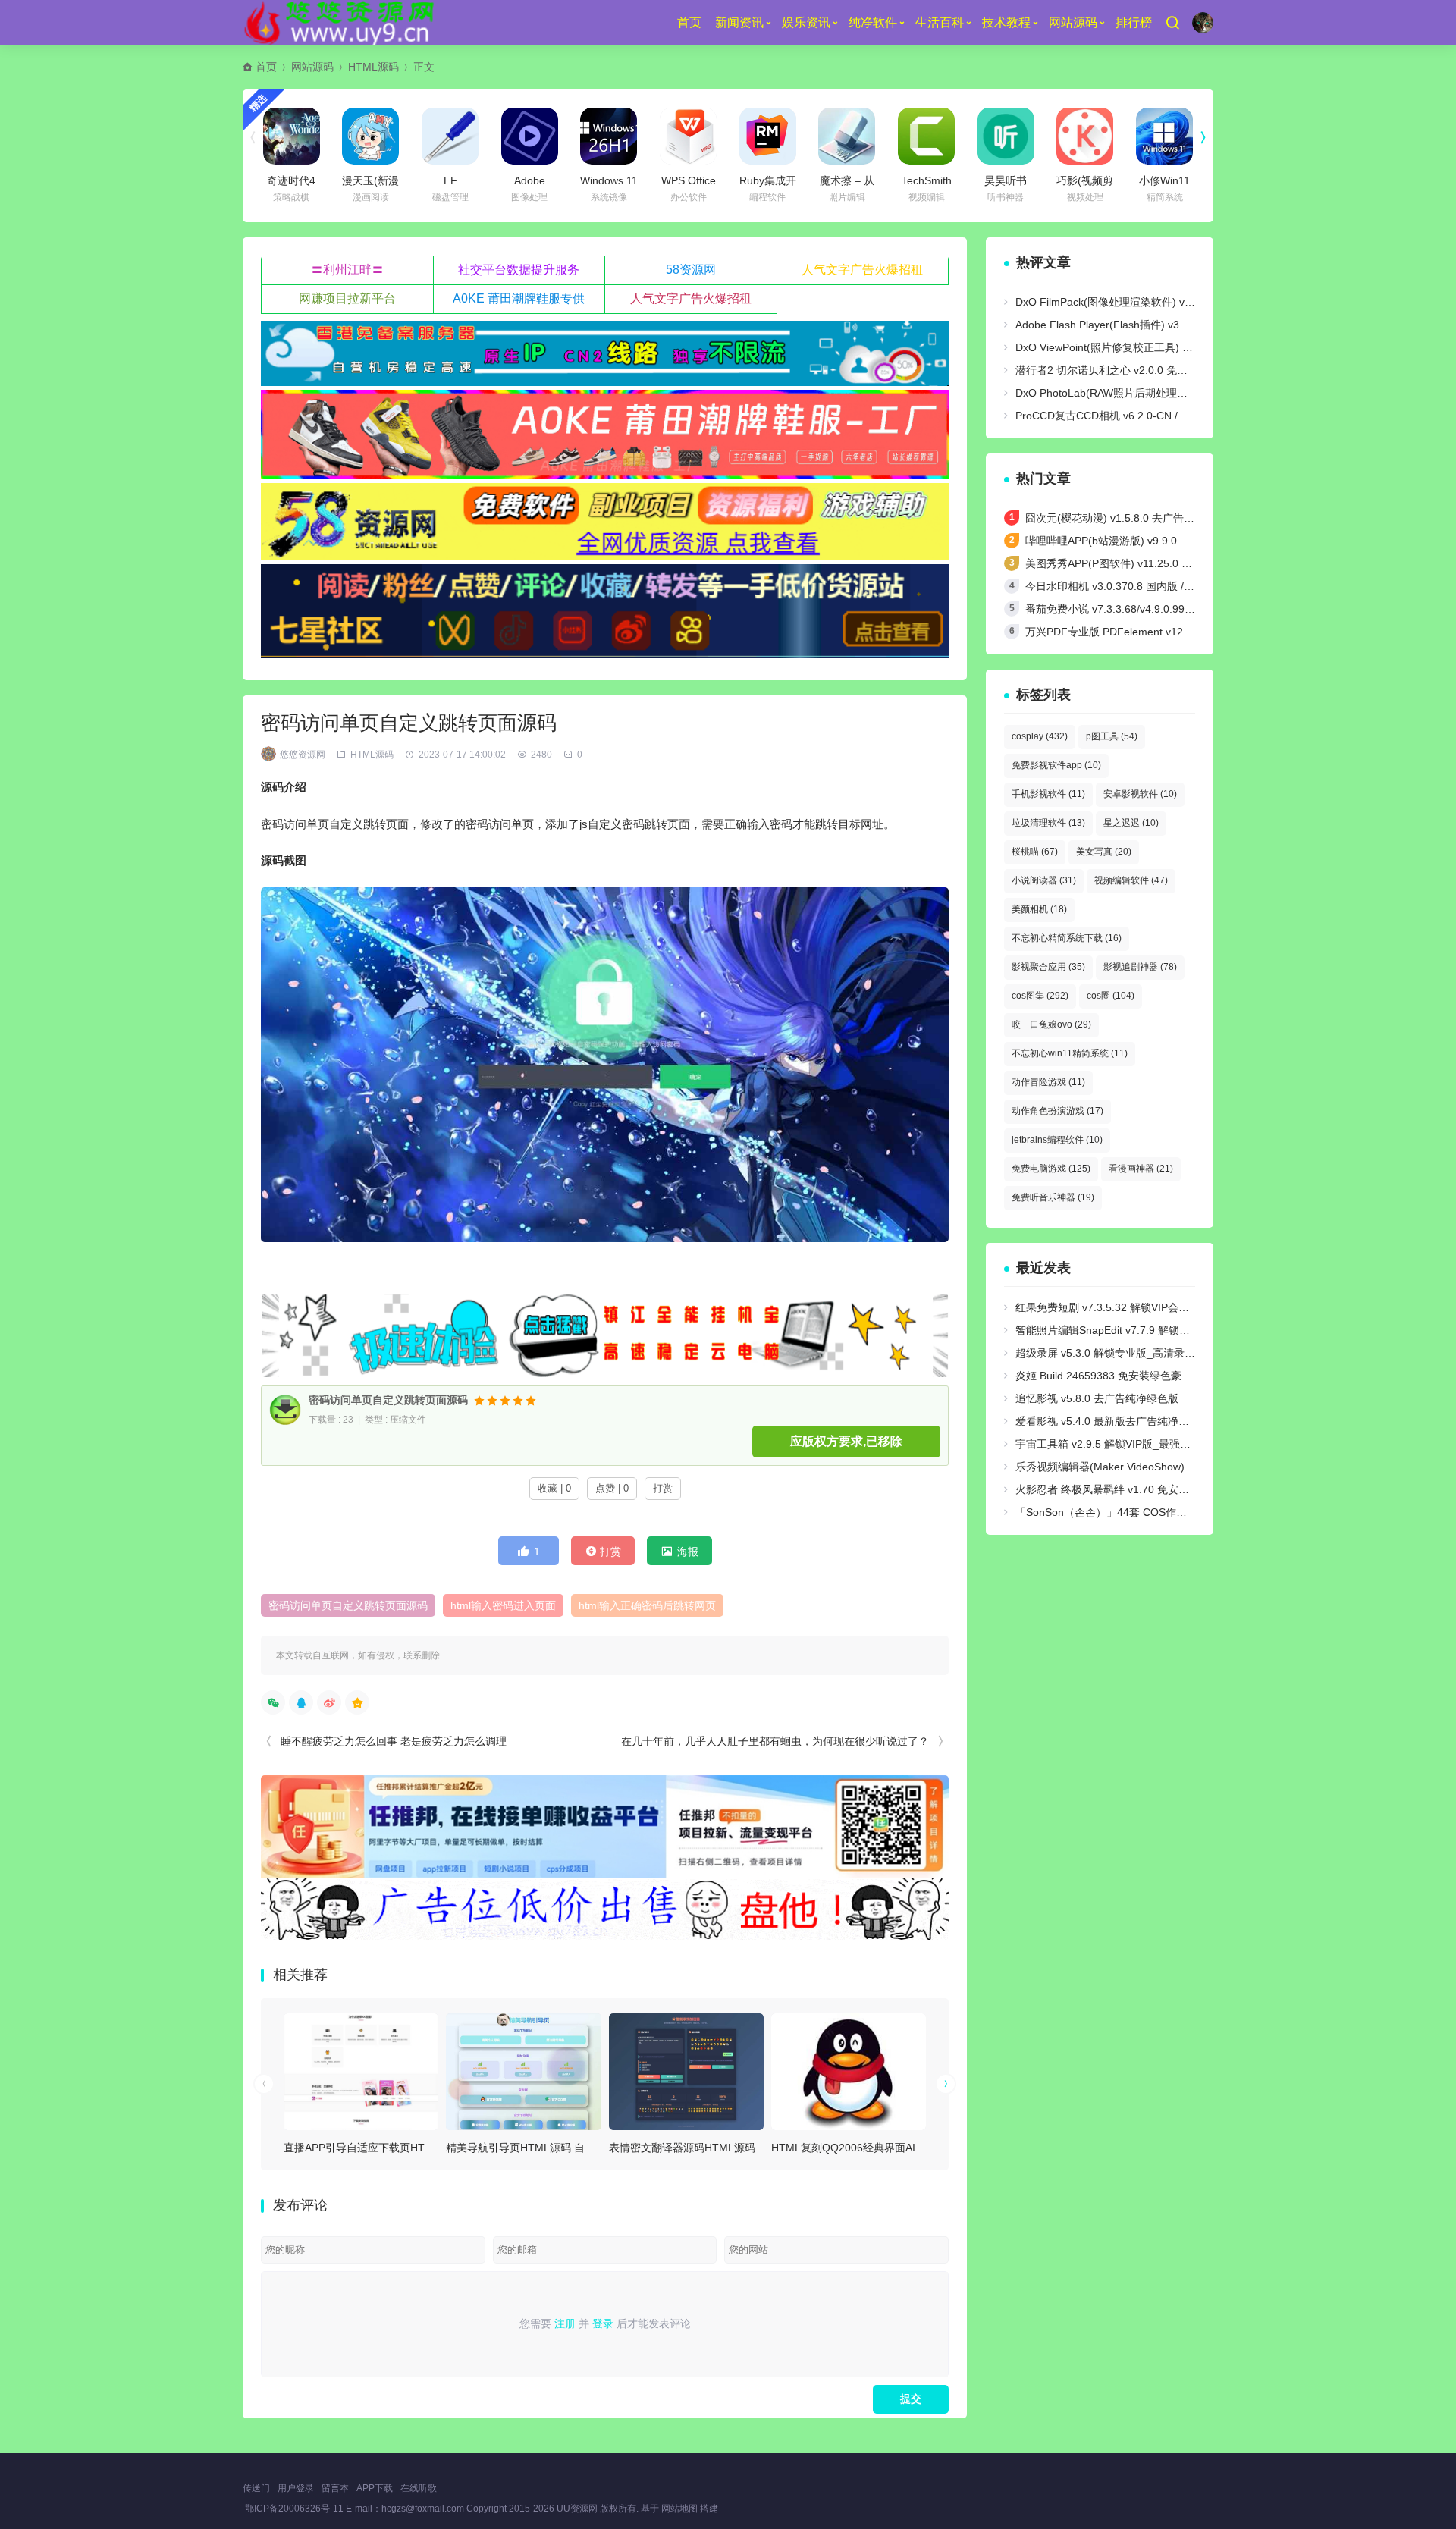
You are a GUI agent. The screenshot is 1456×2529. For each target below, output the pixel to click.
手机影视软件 (1048, 794)
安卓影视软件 (1140, 794)
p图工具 (1112, 736)
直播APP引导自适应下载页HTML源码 (372, 2148)
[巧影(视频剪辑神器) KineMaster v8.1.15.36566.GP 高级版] (1085, 136)
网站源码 (1073, 22)
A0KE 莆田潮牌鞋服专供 (519, 298)
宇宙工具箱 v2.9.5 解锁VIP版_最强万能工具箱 (1124, 1444)
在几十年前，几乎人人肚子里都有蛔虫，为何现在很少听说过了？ (775, 1741)
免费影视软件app (1056, 765)
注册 (565, 2323)
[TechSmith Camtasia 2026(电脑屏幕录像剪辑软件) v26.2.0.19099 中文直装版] (926, 136)
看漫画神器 (1141, 1169)
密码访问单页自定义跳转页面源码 (388, 1400)
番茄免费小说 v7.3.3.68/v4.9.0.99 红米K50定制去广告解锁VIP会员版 (1188, 609)
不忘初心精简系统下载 (1067, 938)
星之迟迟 (1131, 823)
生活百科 (940, 22)
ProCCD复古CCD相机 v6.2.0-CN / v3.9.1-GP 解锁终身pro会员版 (1169, 416)
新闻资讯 (739, 22)
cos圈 (1111, 996)
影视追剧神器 (1140, 967)
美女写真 (1104, 852)
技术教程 (1006, 22)
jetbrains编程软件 (1057, 1140)
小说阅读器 (1044, 880)
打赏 (663, 1488)
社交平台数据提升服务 (519, 270)
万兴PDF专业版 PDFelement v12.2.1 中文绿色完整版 (1152, 632)
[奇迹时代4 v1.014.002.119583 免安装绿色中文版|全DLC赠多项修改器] (292, 136)
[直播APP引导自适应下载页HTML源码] (361, 2071)
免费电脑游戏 (1051, 1169)
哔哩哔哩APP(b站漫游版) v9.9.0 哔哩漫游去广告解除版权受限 (1172, 541)
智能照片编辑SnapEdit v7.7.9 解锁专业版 (1113, 1330)
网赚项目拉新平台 (347, 298)
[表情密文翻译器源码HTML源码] (686, 2071)
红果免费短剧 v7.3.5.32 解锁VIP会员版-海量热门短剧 (1141, 1307)
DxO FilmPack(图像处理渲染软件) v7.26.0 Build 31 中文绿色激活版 (1175, 302)
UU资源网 (577, 2509)
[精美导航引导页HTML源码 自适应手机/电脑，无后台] (523, 2071)
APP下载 (375, 2488)
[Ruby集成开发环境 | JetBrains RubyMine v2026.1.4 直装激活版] (768, 136)
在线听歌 (419, 2488)
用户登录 (296, 2488)
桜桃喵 (1035, 852)
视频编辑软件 (1131, 880)
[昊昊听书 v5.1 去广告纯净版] (1006, 136)
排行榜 (1134, 22)
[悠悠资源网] (342, 23)
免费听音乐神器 (1053, 1197)
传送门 (256, 2488)
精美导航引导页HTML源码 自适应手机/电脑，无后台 (570, 2148)
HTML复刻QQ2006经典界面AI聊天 (854, 2148)
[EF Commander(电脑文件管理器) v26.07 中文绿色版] (450, 136)
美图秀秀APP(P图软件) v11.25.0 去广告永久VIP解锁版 (1154, 563)
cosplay (1040, 736)
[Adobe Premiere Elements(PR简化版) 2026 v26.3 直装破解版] (530, 136)
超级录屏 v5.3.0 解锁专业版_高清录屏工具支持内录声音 (1148, 1353)
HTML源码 (373, 67)
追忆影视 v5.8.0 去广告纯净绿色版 (1097, 1398)
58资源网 (691, 270)
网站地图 (679, 2509)
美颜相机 (1039, 909)
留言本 (335, 2488)
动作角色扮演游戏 (1057, 1111)
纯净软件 (873, 22)
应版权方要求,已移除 (846, 1441)
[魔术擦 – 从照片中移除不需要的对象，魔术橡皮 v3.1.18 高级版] (847, 136)
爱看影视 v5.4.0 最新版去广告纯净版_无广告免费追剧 (1142, 1421)
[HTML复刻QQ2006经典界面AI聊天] (849, 2071)
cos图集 (1040, 996)
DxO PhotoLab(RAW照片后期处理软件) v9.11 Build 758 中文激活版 (1175, 393)
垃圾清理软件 (1048, 823)
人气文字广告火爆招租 (862, 270)
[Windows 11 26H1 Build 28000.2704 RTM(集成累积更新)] (609, 136)
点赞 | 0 (612, 1488)
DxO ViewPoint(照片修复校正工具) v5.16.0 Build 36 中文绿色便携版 (1176, 347)
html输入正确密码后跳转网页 (647, 1605)
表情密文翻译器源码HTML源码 (682, 2148)
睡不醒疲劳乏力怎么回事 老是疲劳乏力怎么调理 (394, 1741)
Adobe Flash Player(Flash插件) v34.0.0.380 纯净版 (1137, 325)
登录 (603, 2323)
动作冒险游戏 (1048, 1082)
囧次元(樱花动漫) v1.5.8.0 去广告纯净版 (1120, 518)
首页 (689, 22)
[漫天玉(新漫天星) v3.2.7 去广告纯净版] (370, 136)
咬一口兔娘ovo (1051, 1024)
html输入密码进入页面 (503, 1605)
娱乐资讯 (806, 22)
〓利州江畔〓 (347, 270)
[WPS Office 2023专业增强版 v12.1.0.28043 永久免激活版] (688, 136)
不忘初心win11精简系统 (1070, 1053)
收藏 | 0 (554, 1488)
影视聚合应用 (1048, 967)
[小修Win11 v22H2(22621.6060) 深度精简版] (1164, 136)
